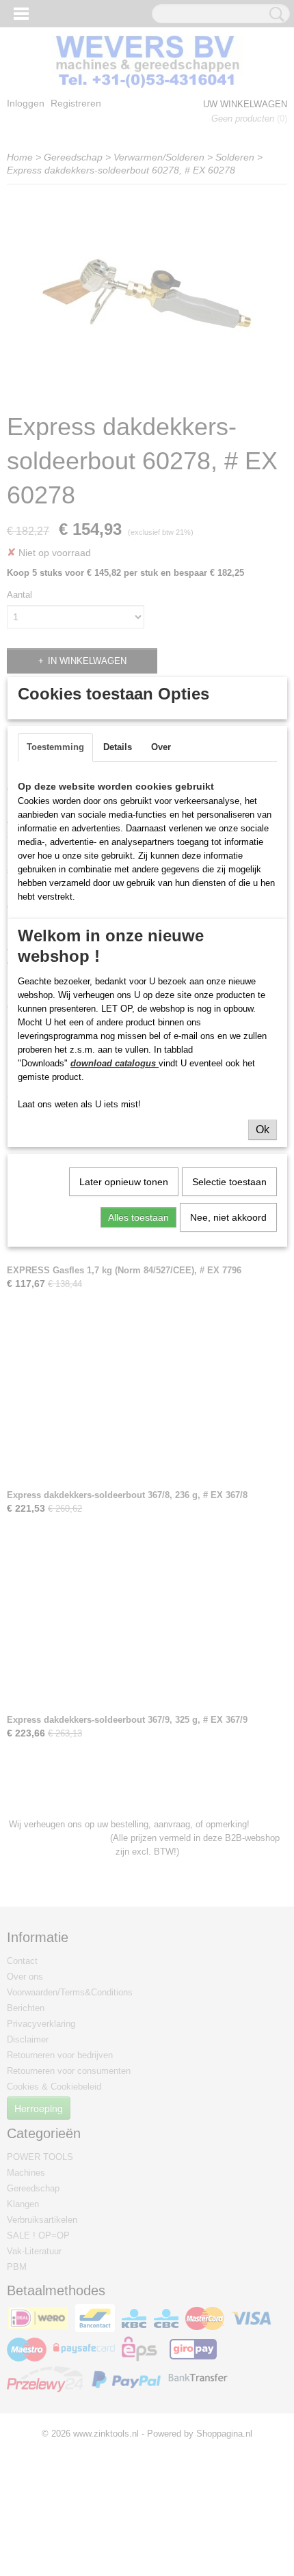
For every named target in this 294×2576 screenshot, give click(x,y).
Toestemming (55, 747)
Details (118, 747)
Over (161, 747)
